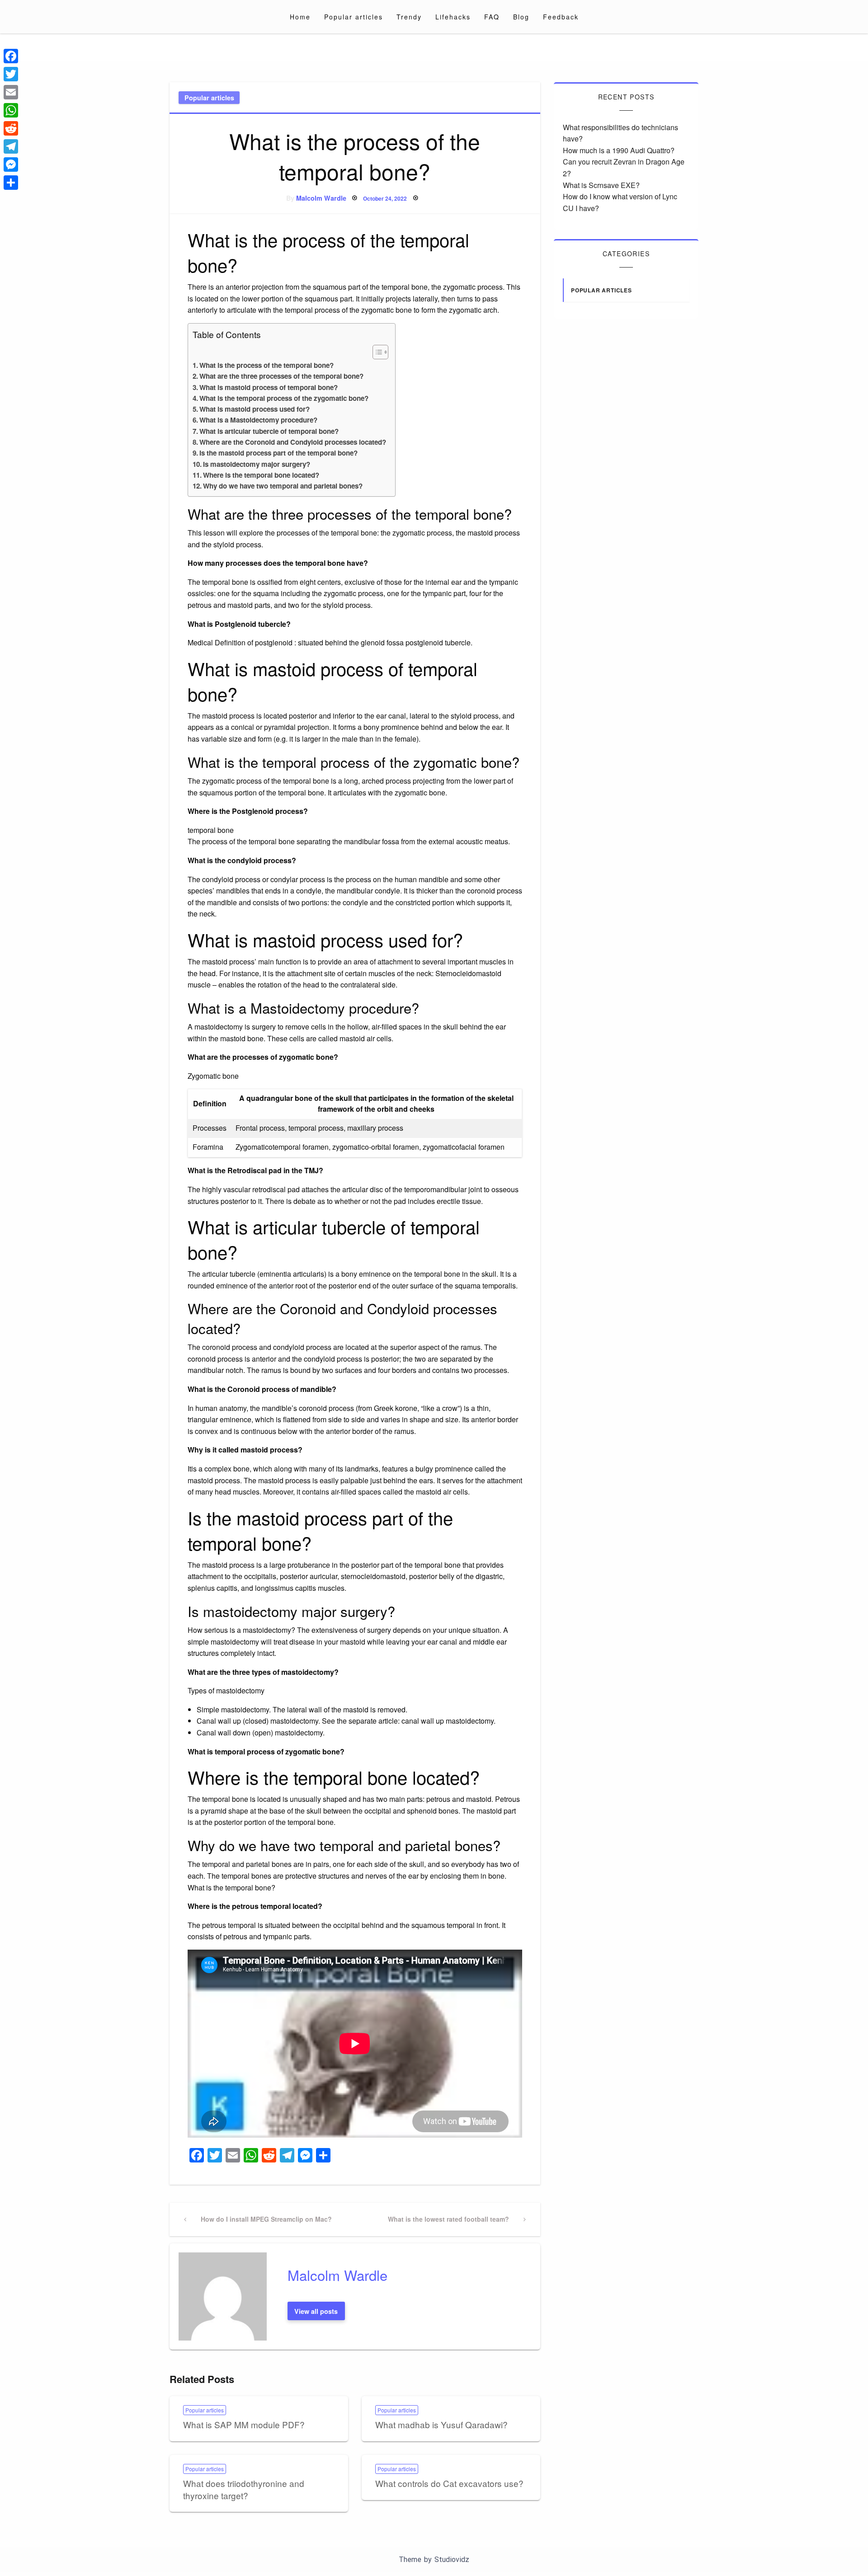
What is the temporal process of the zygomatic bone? (284, 398)
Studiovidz (452, 2560)
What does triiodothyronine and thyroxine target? (244, 2489)
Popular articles (354, 17)
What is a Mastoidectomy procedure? (258, 420)
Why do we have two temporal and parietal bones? (283, 486)
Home (300, 17)
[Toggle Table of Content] (376, 352)
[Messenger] (11, 165)
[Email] (11, 92)
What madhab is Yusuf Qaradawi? (441, 2424)
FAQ (492, 17)
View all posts (316, 2311)
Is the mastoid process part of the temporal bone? (278, 453)
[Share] (11, 183)
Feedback (561, 17)
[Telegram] (11, 146)
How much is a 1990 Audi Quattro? (619, 150)
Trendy (409, 17)
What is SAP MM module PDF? (244, 2424)
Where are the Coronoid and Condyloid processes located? (293, 442)
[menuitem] (300, 17)
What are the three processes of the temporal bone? (281, 376)
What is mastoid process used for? (255, 409)
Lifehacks (453, 17)
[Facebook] (11, 56)
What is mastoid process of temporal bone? (269, 387)
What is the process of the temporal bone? (267, 365)
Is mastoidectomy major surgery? (257, 464)
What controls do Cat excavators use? (449, 2483)
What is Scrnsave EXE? (601, 185)
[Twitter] (11, 74)
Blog (521, 17)
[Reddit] (11, 128)
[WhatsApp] (11, 110)
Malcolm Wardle (321, 198)
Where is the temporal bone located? (261, 475)
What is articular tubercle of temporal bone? (269, 431)
